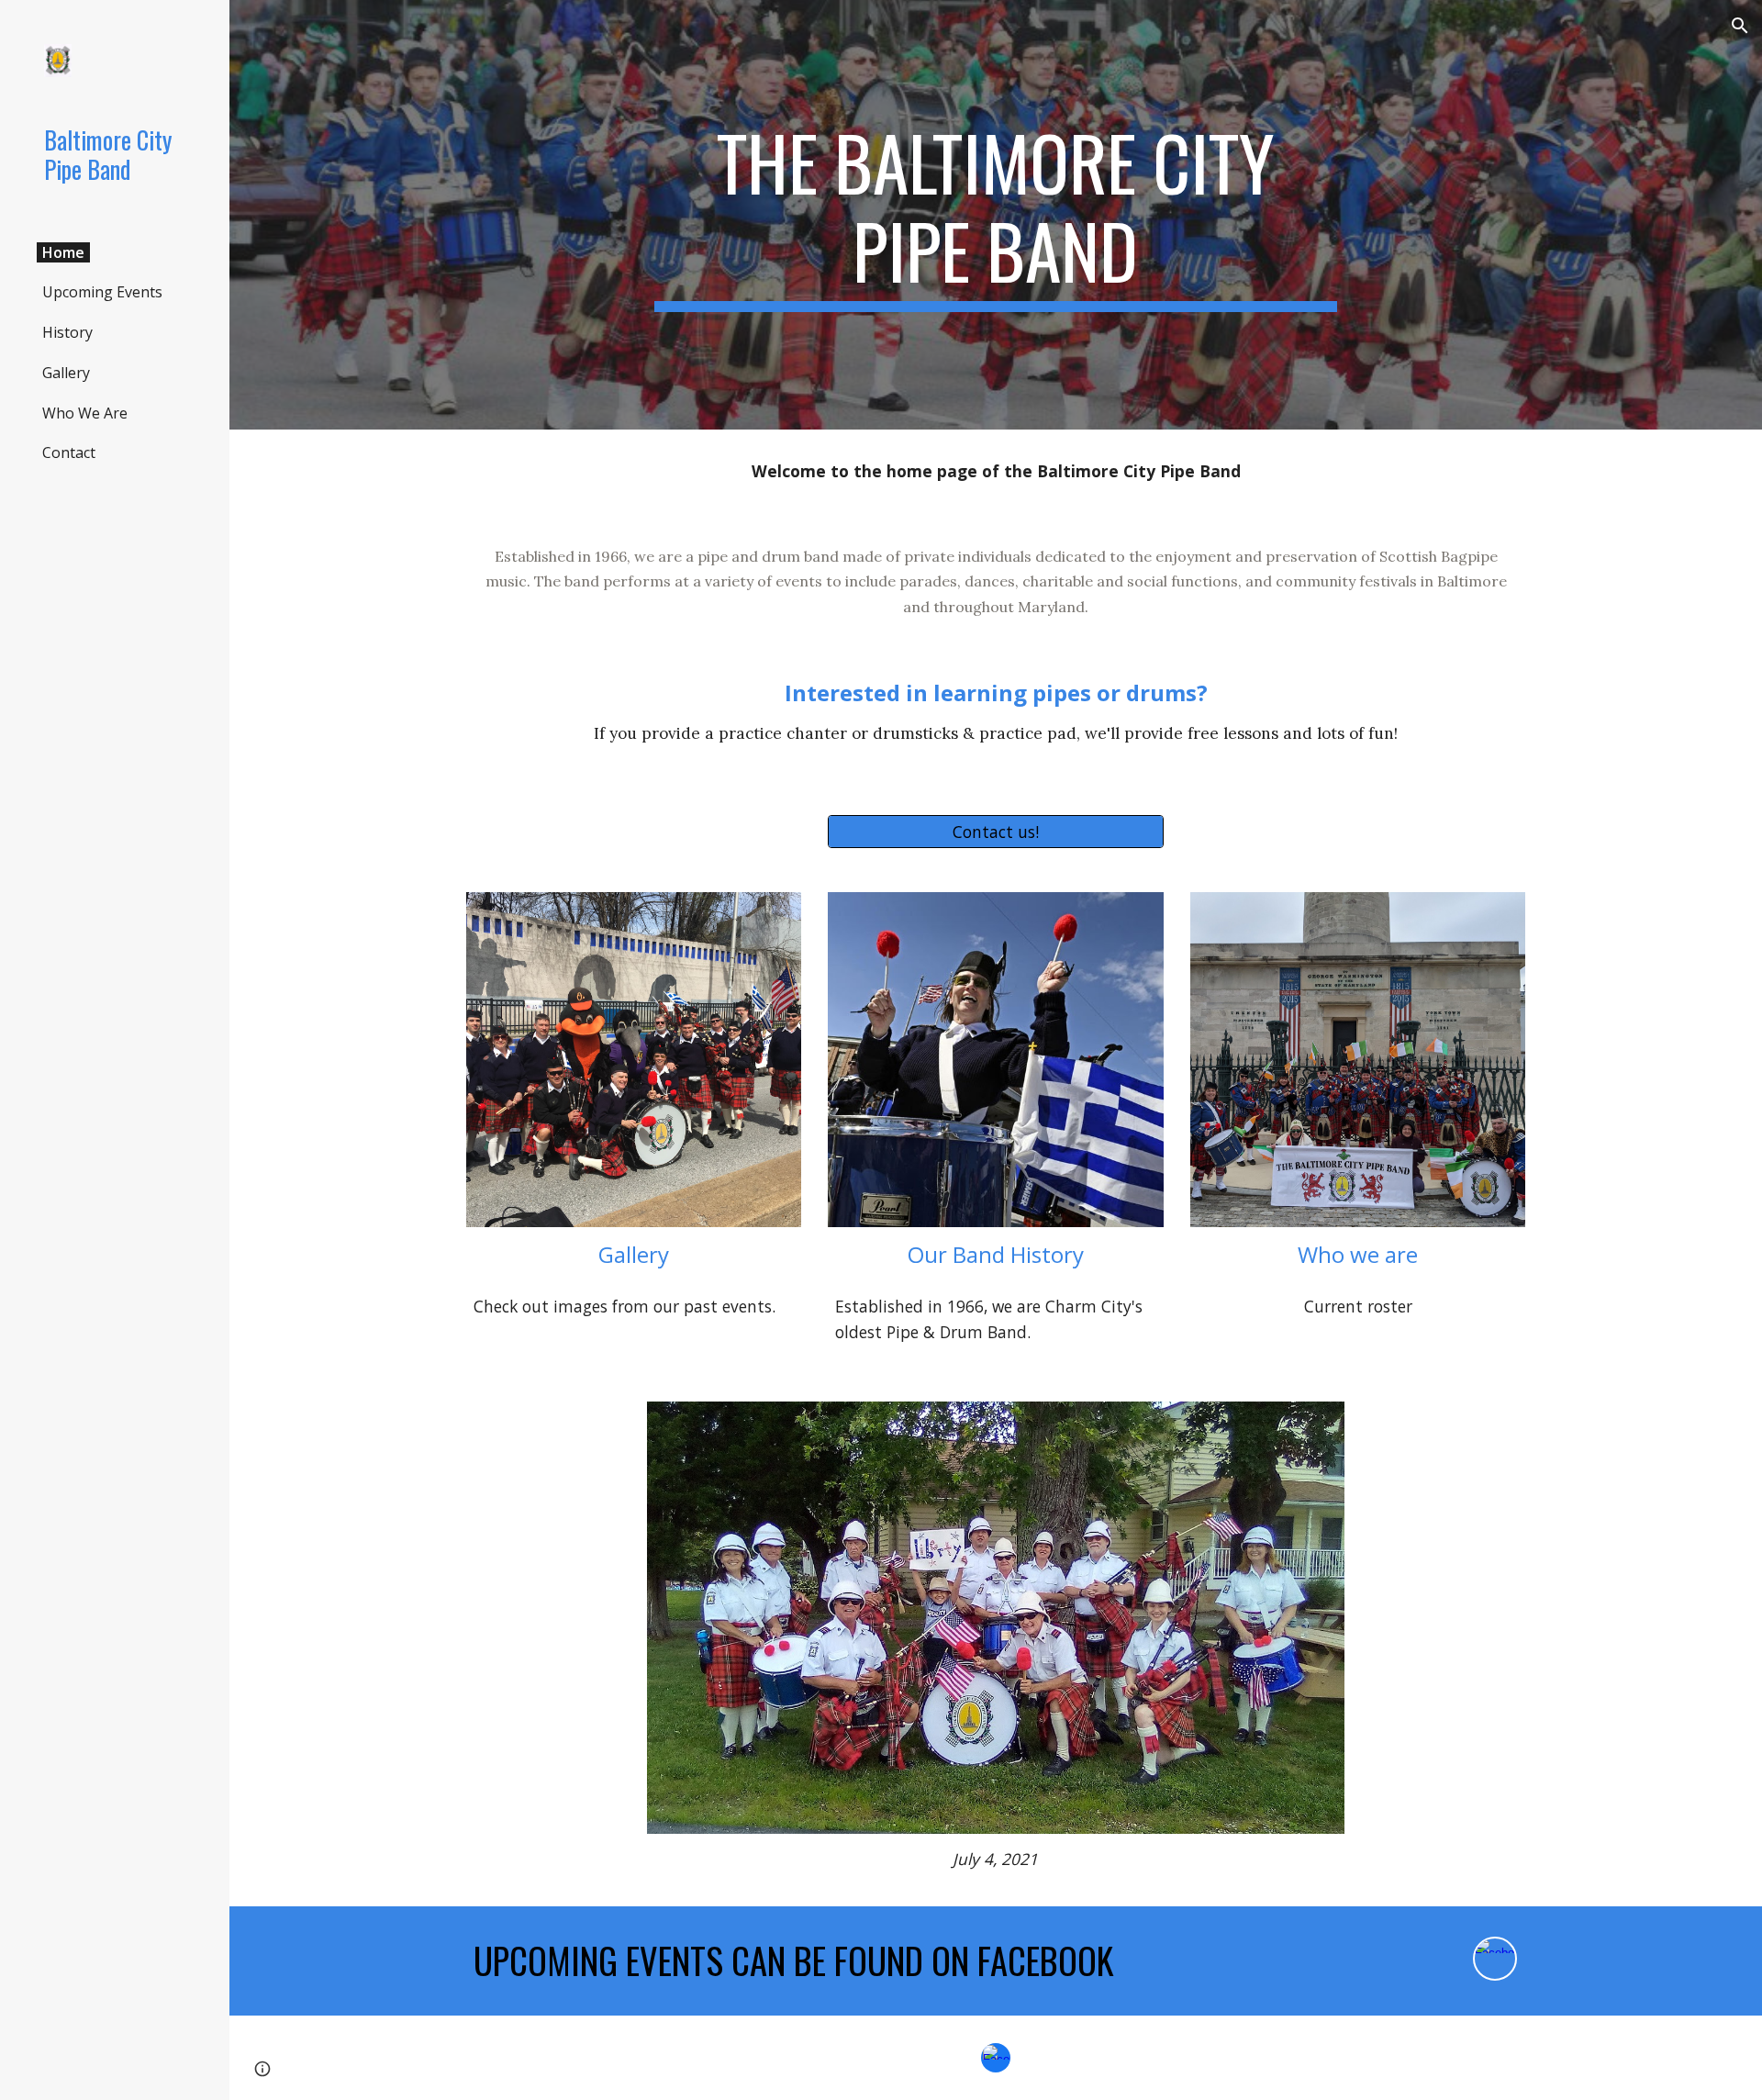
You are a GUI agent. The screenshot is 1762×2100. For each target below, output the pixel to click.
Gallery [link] (66, 373)
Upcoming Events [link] (102, 292)
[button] (1740, 26)
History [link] (67, 332)
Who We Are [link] (85, 413)
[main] (996, 215)
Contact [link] (69, 452)
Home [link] (63, 252)
